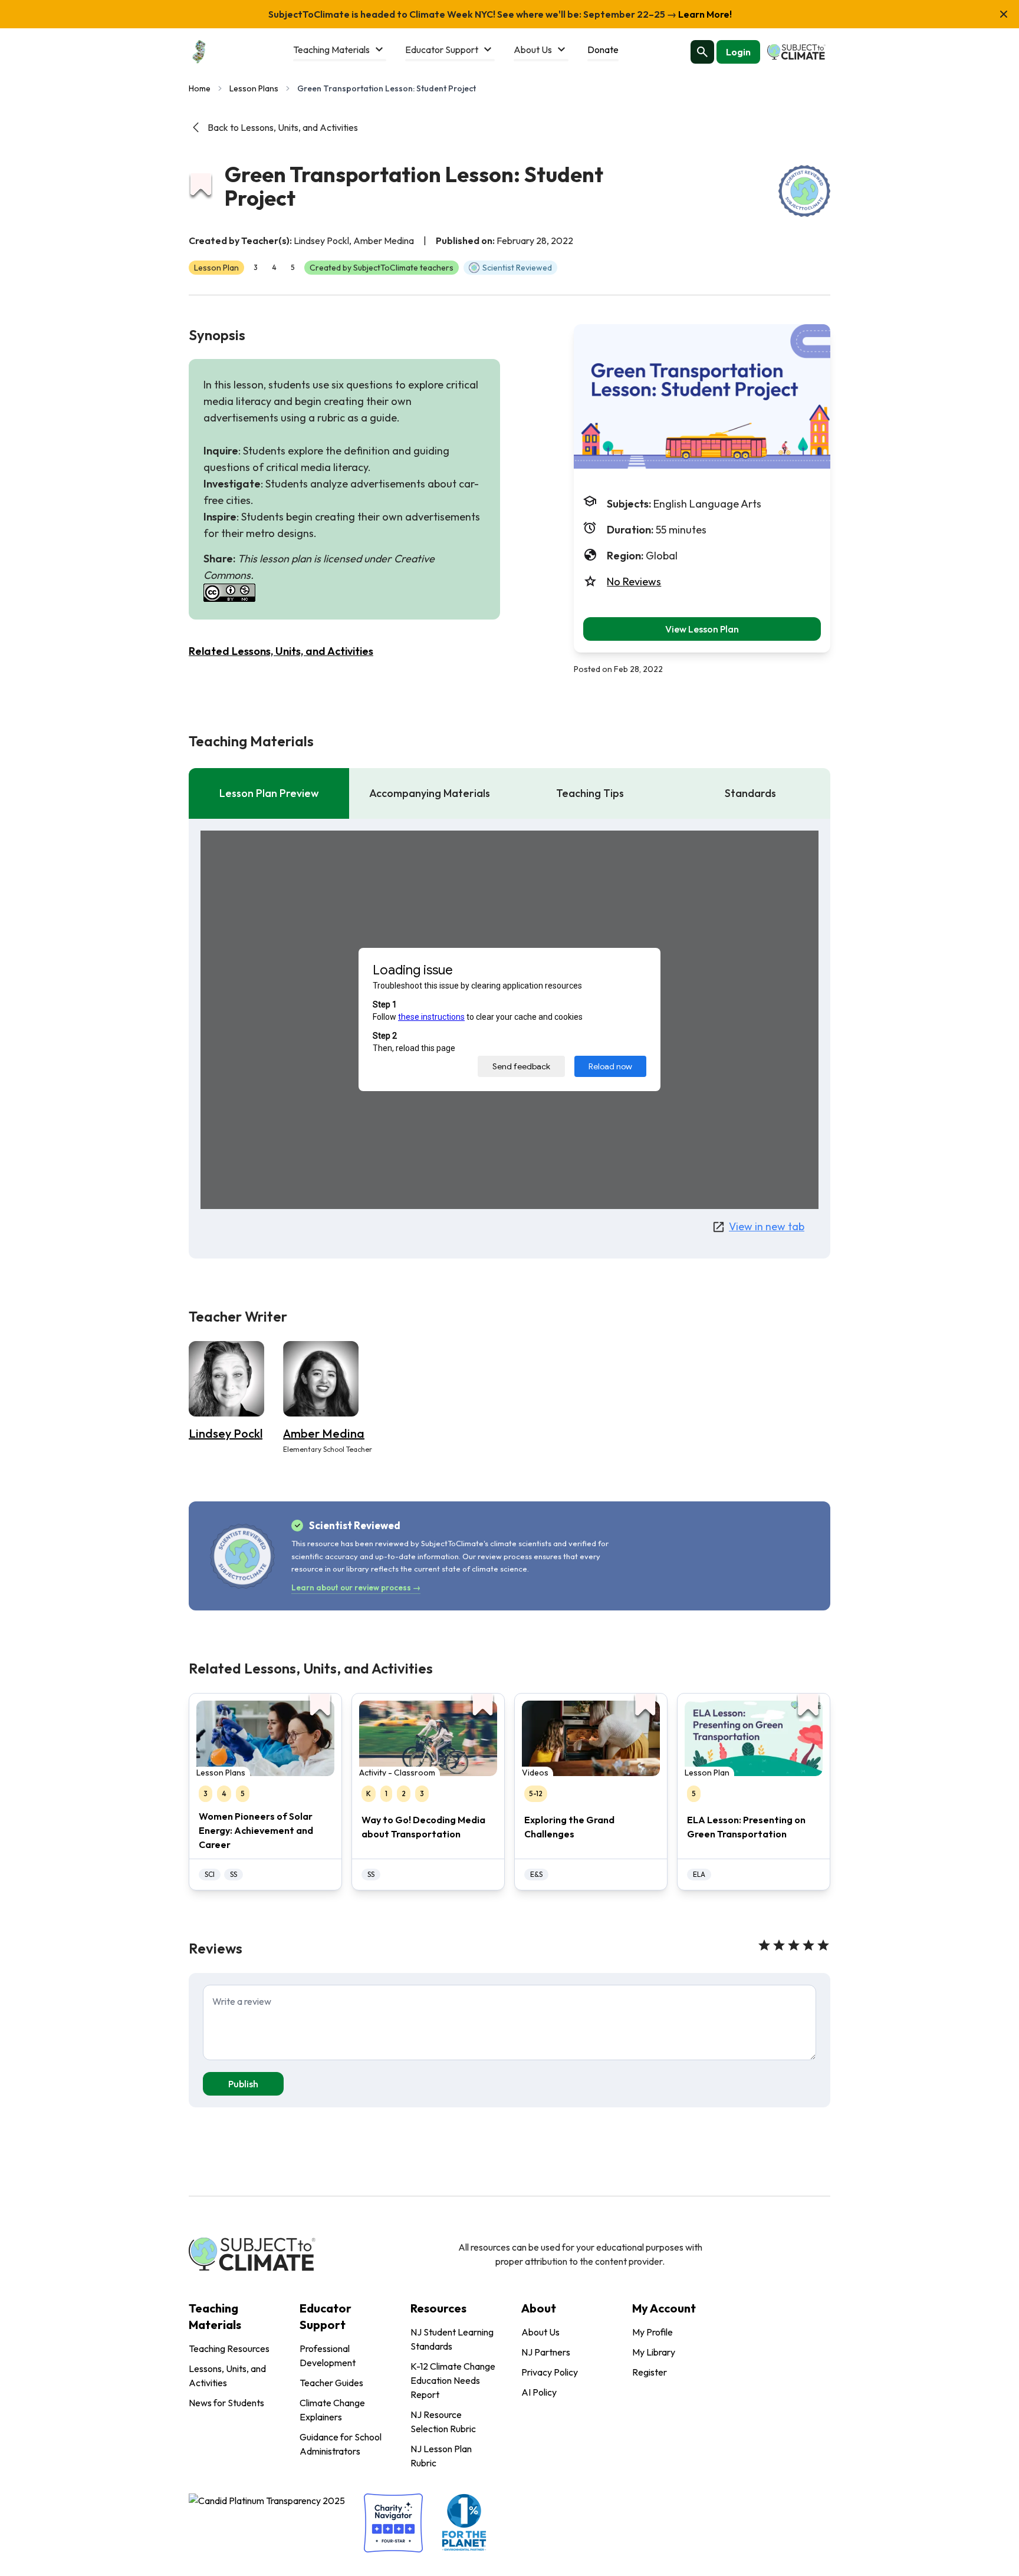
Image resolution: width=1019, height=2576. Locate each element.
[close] (1004, 14)
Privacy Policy (550, 2372)
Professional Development (328, 2356)
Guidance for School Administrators (341, 2444)
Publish (243, 2084)
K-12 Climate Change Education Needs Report (453, 2380)
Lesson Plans (254, 88)
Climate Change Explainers (332, 2410)
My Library (654, 2352)
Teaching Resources (229, 2348)
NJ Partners (546, 2352)
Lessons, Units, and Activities (227, 2376)
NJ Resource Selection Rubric (443, 2422)
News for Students (226, 2403)
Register (650, 2372)
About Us (540, 2332)
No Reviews (634, 582)
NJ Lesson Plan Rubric (441, 2456)
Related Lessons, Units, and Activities (281, 651)
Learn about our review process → (356, 1587)
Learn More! (704, 14)
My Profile (653, 2332)
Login (738, 52)
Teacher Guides (331, 2383)
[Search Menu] (702, 52)
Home (200, 88)
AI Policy (539, 2392)
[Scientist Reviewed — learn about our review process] (804, 191)
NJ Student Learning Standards (452, 2339)
